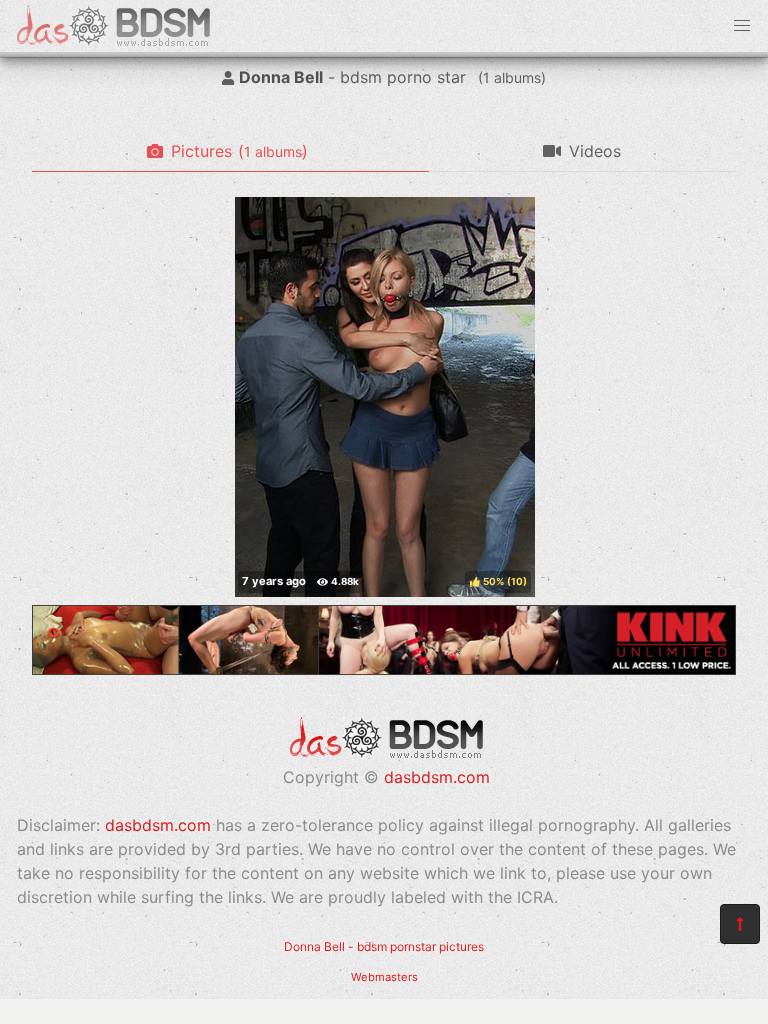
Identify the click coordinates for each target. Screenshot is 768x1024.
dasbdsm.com (437, 777)
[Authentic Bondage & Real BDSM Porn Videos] (384, 669)
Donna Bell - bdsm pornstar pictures (384, 946)
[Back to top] (740, 924)
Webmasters (384, 977)
